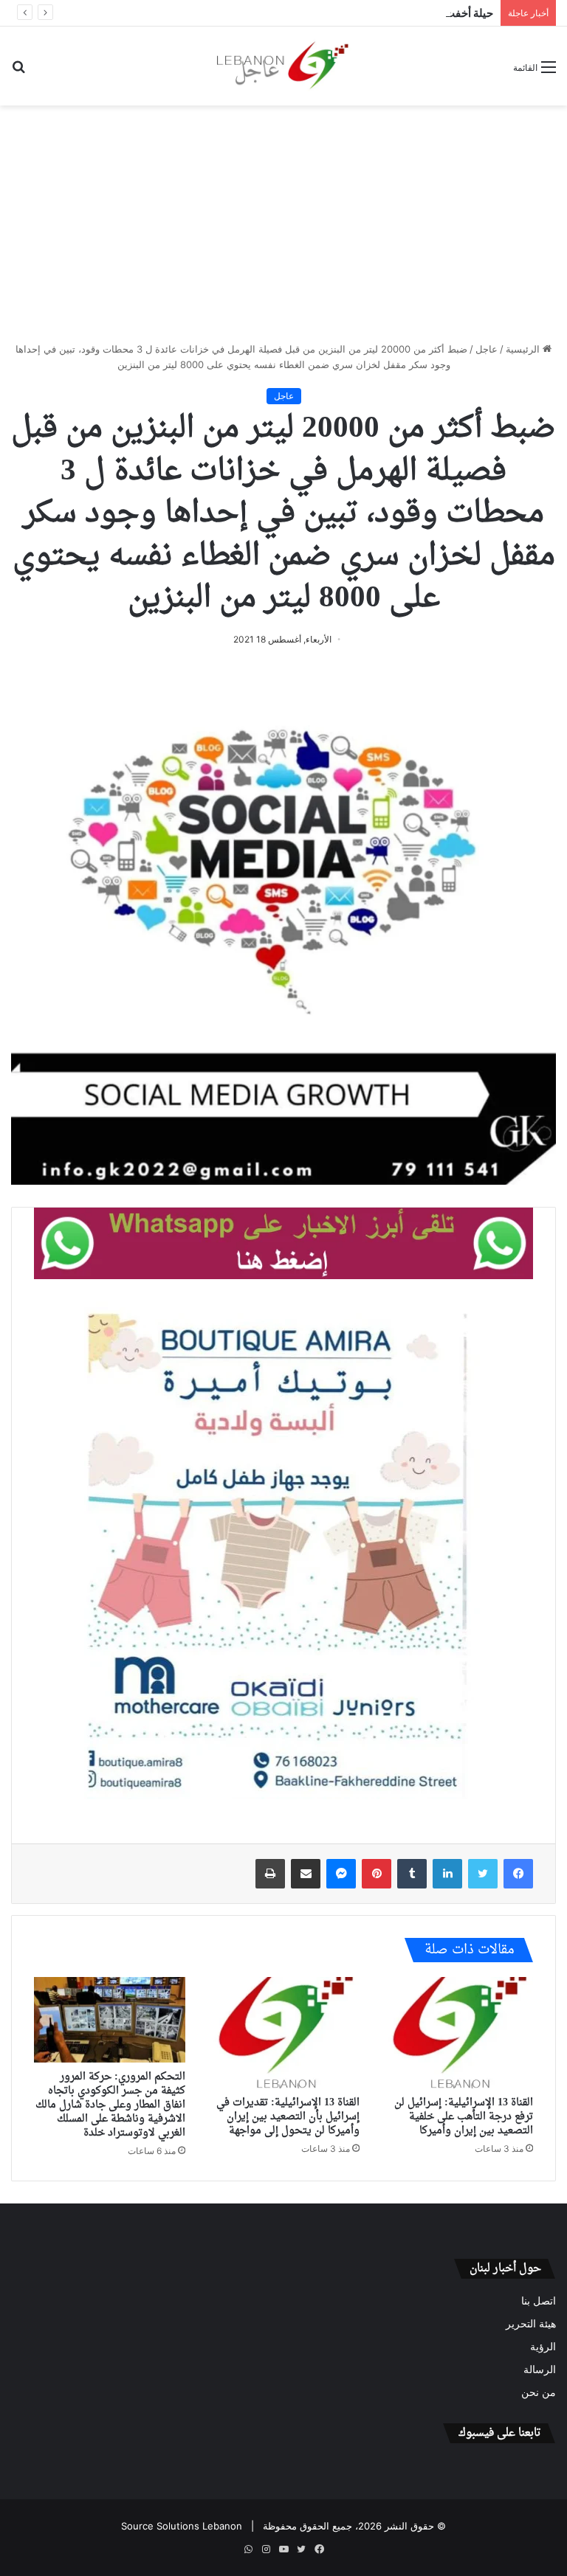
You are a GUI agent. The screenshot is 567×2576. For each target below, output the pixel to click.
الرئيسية (524, 349)
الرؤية (543, 2347)
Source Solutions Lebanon (182, 2526)
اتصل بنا (539, 2301)
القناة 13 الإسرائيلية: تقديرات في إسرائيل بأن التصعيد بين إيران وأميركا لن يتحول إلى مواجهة (288, 2117)
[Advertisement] (283, 224)
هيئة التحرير (531, 2324)
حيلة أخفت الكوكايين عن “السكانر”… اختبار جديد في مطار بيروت (349, 13)
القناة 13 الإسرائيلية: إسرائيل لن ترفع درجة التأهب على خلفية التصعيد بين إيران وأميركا (464, 2117)
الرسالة (540, 2369)
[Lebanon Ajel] (283, 66)
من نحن (539, 2392)
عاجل (487, 349)
